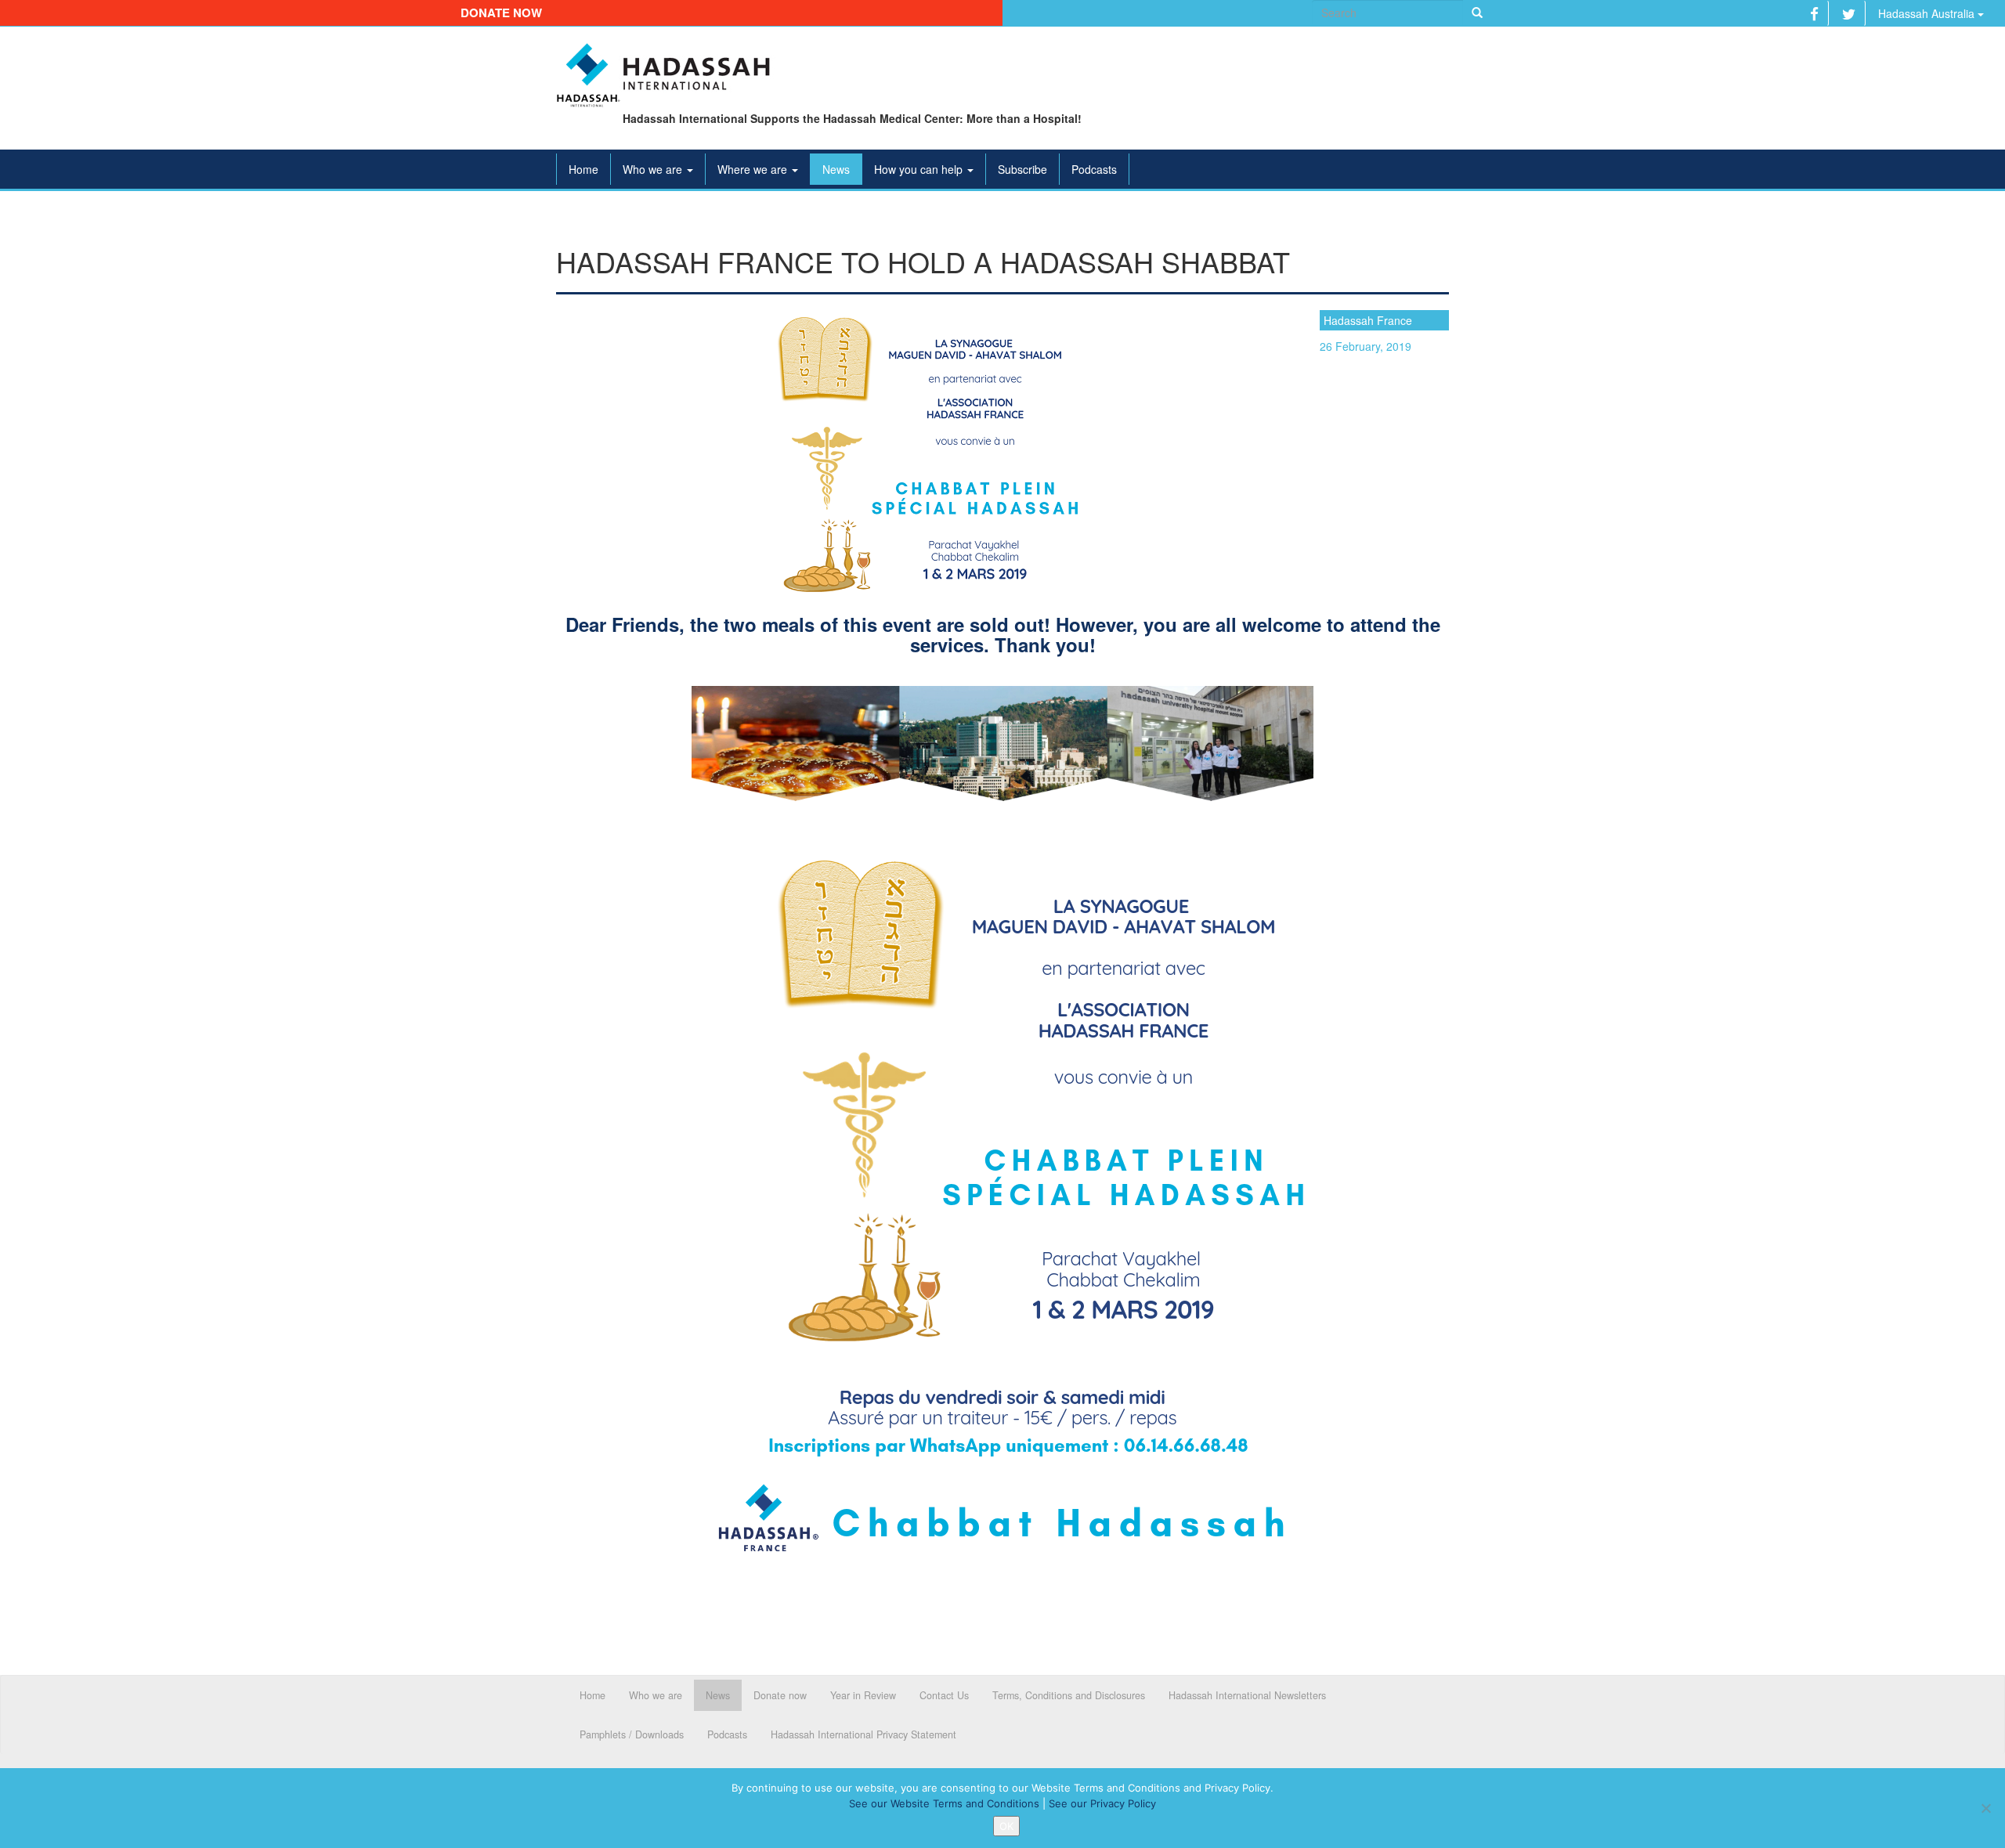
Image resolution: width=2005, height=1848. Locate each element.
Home (583, 169)
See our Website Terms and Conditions (944, 1803)
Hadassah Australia (1928, 13)
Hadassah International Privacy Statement (863, 1734)
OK (1006, 1826)
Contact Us (944, 1695)
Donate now (501, 13)
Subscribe (1022, 169)
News (836, 169)
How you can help (920, 169)
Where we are (754, 169)
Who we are (654, 169)
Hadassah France (1368, 320)
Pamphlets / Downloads (632, 1734)
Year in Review (863, 1695)
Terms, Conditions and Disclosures (1069, 1695)
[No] (1985, 1808)
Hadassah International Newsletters (1247, 1695)
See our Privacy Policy (1102, 1803)
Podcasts (1094, 169)
